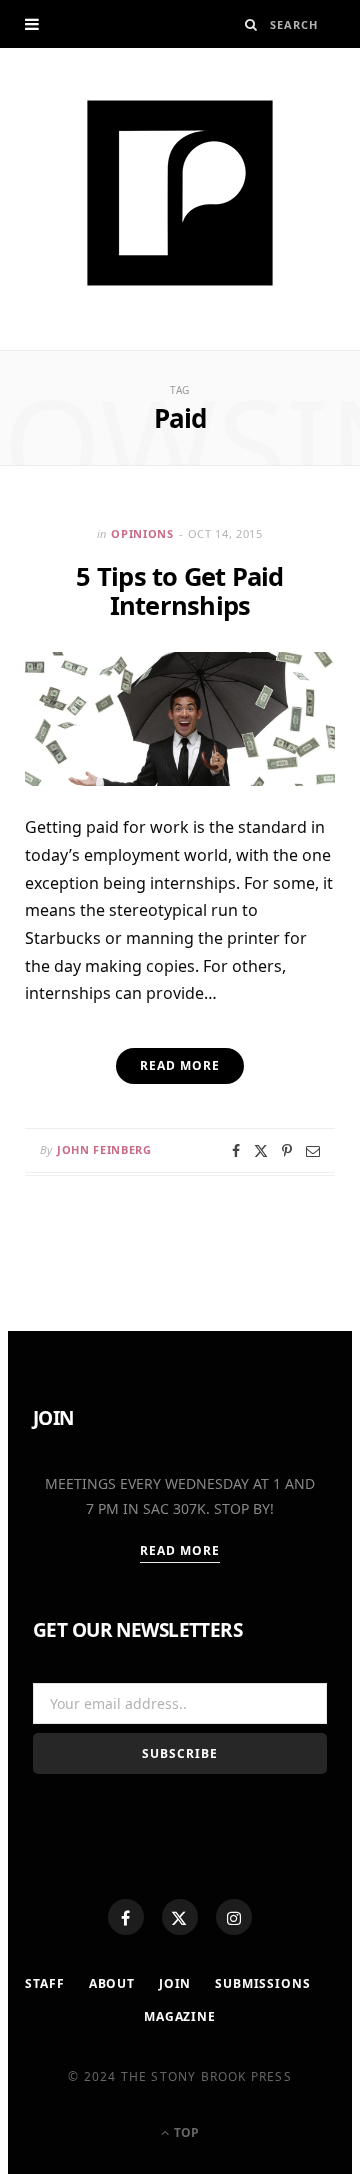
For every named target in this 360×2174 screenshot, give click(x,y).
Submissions (262, 1983)
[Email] (313, 1151)
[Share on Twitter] (261, 1151)
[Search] (251, 24)
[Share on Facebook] (236, 1151)
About (112, 1983)
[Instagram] (234, 1917)
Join (175, 1983)
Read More (180, 1550)
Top (185, 2132)
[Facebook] (126, 1917)
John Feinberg (104, 1149)
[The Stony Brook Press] (180, 193)
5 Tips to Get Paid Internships (179, 590)
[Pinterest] (287, 1151)
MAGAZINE (180, 2016)
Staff (44, 1983)
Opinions (142, 533)
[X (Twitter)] (180, 1917)
